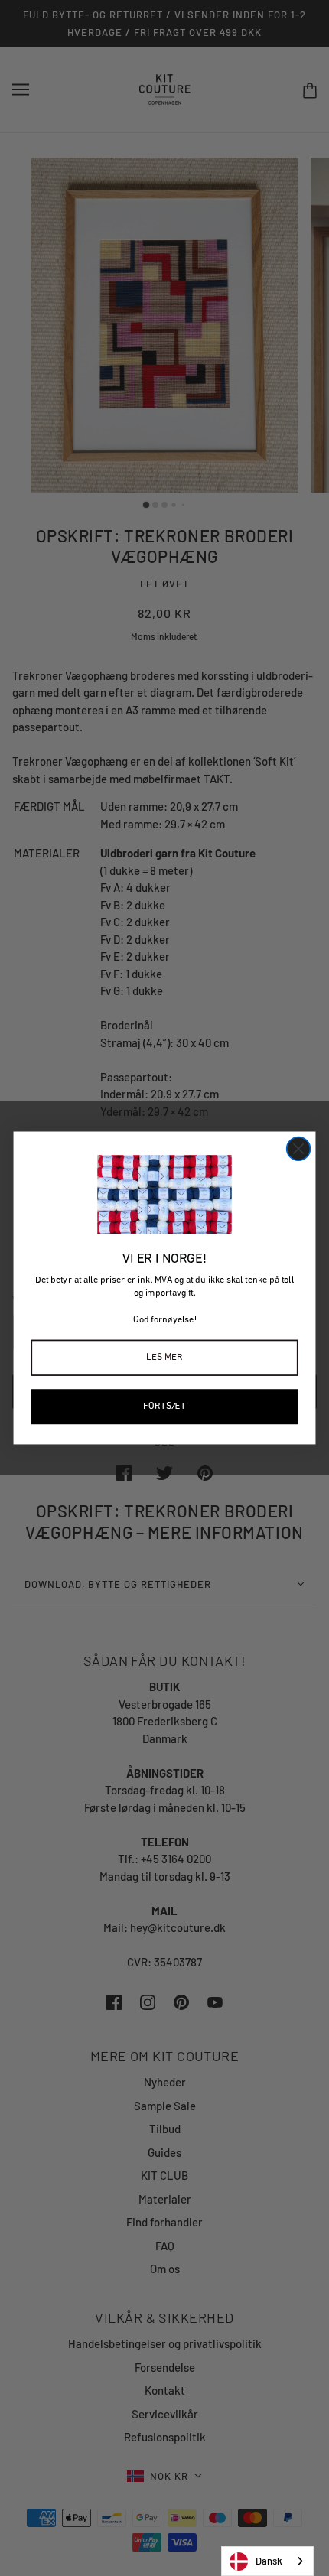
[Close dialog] (299, 1149)
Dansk (269, 2561)
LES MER (164, 1357)
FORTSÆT (164, 1406)
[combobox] (267, 2561)
